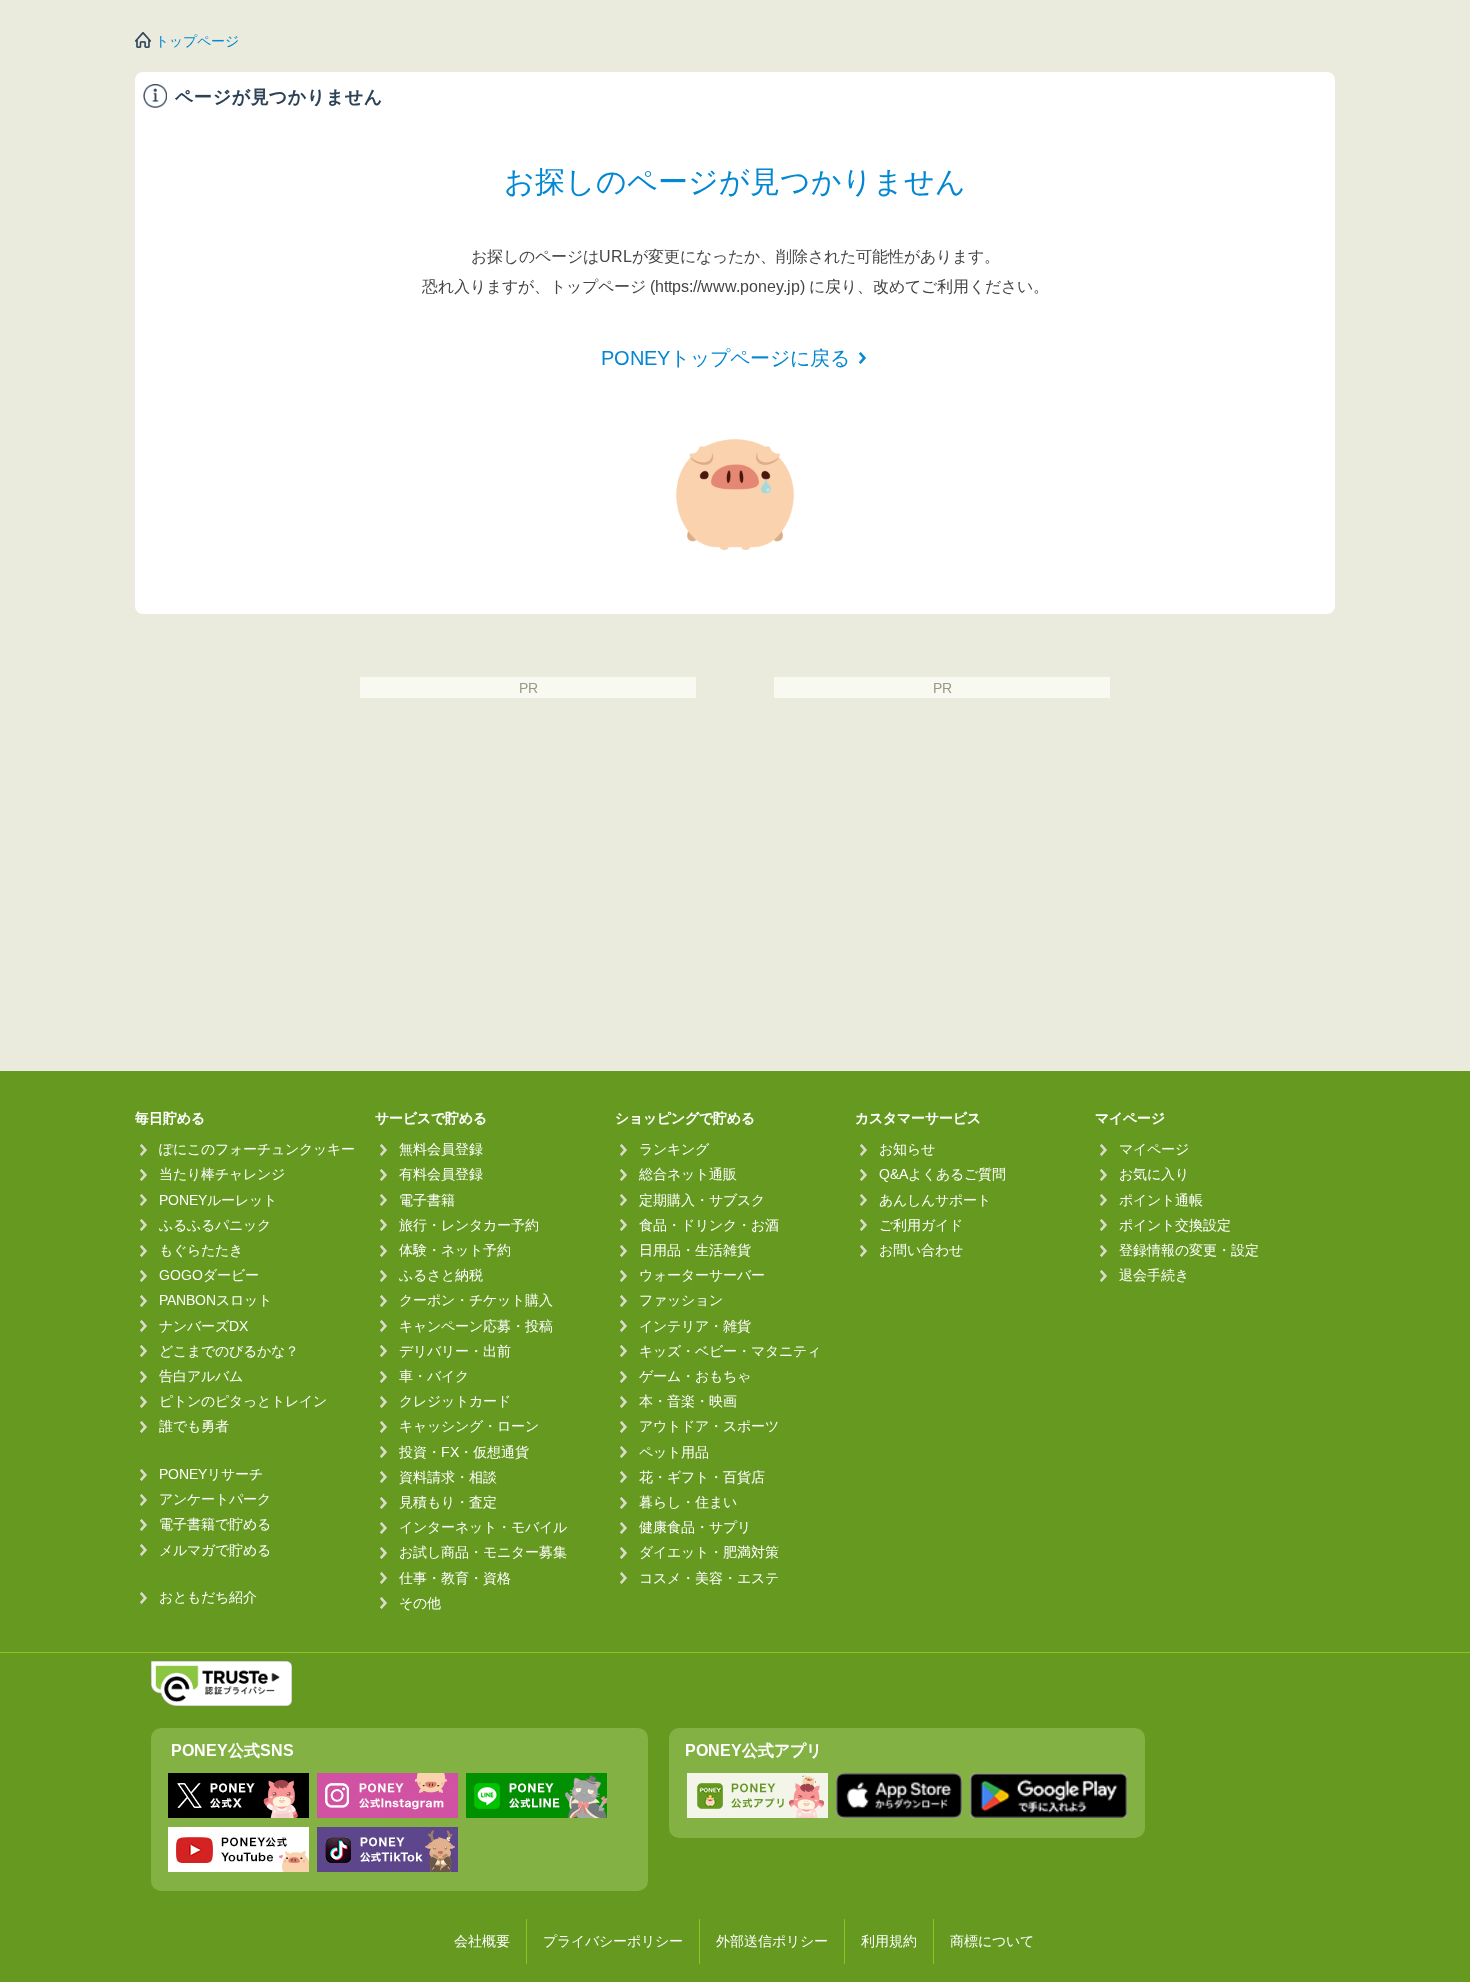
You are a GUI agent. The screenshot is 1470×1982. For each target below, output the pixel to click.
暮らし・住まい (688, 1502)
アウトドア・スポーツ (709, 1426)
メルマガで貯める (215, 1550)
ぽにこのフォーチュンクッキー (257, 1149)
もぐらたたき (201, 1250)
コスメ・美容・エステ (709, 1578)
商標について (992, 1941)
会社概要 (482, 1941)
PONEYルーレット (218, 1200)
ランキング (674, 1149)
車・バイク (434, 1376)
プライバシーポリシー (613, 1941)
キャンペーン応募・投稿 (476, 1326)
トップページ (197, 41)
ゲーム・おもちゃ (695, 1376)
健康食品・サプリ (695, 1527)
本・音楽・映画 (688, 1401)
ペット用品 (674, 1452)
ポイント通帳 (1161, 1200)
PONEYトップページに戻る (725, 358)
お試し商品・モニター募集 (483, 1552)
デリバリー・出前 (455, 1351)
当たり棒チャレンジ (222, 1174)
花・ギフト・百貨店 (702, 1477)
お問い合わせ (921, 1250)
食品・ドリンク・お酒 (709, 1225)
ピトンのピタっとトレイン (243, 1401)
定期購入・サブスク (702, 1200)
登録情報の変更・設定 (1189, 1250)
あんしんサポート (935, 1200)
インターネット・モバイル (483, 1527)
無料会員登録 (441, 1149)
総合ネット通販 (688, 1174)
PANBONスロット (215, 1300)
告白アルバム (201, 1376)
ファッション (681, 1300)
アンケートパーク (215, 1499)
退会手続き (1154, 1275)
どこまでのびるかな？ (229, 1351)
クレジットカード (455, 1401)
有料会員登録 (441, 1174)
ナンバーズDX (203, 1326)
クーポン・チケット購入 (476, 1300)
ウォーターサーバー (702, 1275)
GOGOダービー (209, 1275)
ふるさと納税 (441, 1275)
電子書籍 (427, 1200)
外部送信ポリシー (772, 1941)
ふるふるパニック (215, 1225)
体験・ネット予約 (455, 1250)
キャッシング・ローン (469, 1426)
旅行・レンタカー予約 (469, 1225)
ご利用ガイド (921, 1225)
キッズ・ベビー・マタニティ (730, 1351)
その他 (420, 1603)
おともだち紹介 (208, 1597)
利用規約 (889, 1941)
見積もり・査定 (448, 1502)
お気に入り (1154, 1174)
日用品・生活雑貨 (695, 1250)
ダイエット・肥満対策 (709, 1552)
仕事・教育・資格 (455, 1578)
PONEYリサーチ (211, 1474)
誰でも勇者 (194, 1426)
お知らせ (907, 1149)
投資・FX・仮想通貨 (464, 1452)
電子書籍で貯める (215, 1524)
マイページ (1154, 1149)
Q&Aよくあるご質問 (942, 1174)
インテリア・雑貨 (695, 1326)
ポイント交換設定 (1175, 1225)
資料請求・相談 (448, 1477)
